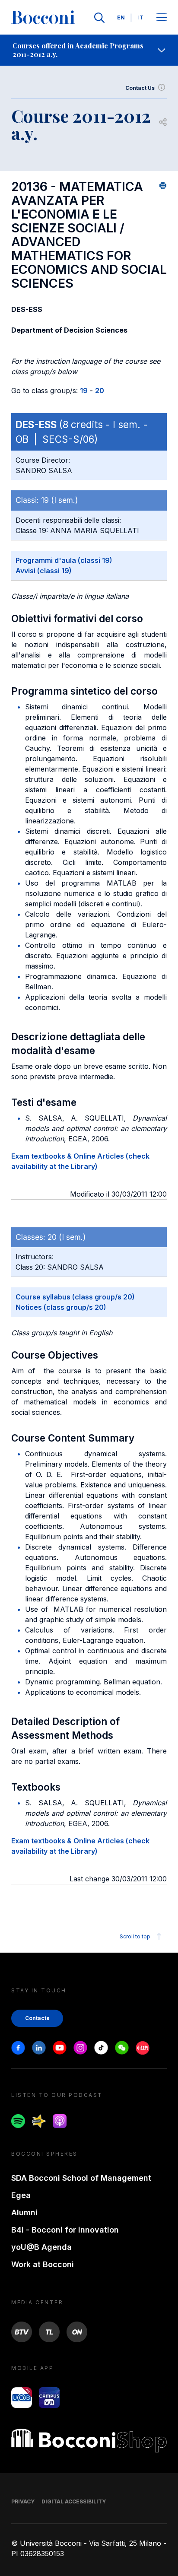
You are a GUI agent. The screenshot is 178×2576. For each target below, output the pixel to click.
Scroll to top (135, 1936)
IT (141, 17)
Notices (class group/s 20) (61, 1307)
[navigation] (89, 50)
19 (84, 391)
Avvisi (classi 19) (44, 571)
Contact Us (140, 88)
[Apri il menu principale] (162, 18)
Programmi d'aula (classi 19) (64, 560)
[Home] (43, 18)
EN (121, 17)
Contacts (37, 2018)
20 (100, 391)
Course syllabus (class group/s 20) (75, 1297)
